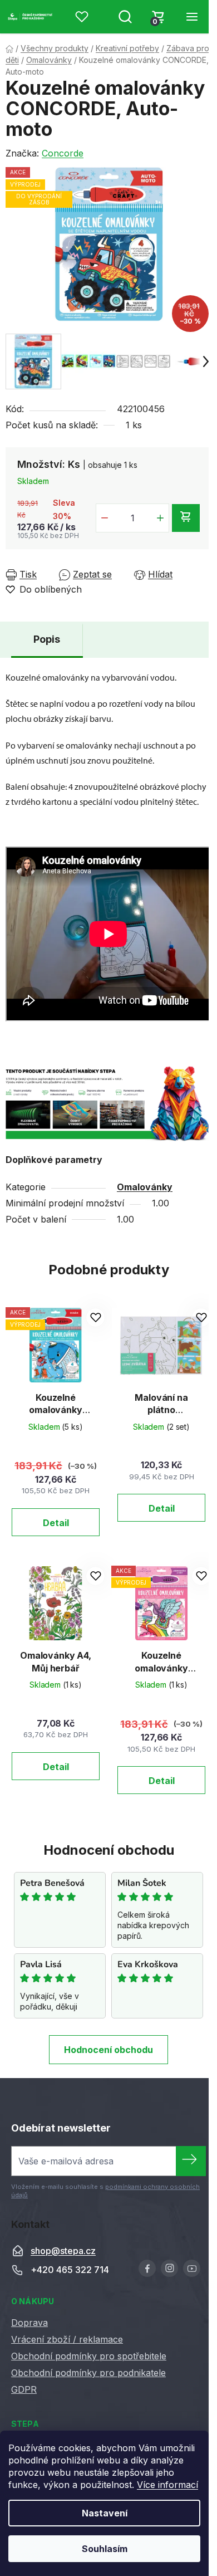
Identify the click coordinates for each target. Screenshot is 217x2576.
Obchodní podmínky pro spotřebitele (89, 2356)
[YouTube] (192, 2268)
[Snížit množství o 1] (105, 518)
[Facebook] (147, 2268)
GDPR (24, 2389)
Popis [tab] (47, 639)
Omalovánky (145, 1187)
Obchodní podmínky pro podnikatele (88, 2373)
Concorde (63, 153)
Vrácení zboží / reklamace (67, 2339)
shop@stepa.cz (63, 2251)
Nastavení (105, 2513)
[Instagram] (169, 2268)
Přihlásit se (191, 2161)
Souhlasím (105, 2549)
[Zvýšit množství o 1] (160, 518)
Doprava (29, 2323)
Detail (56, 1523)
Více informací (167, 2485)
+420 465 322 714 (70, 2270)
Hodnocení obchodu (108, 2050)
